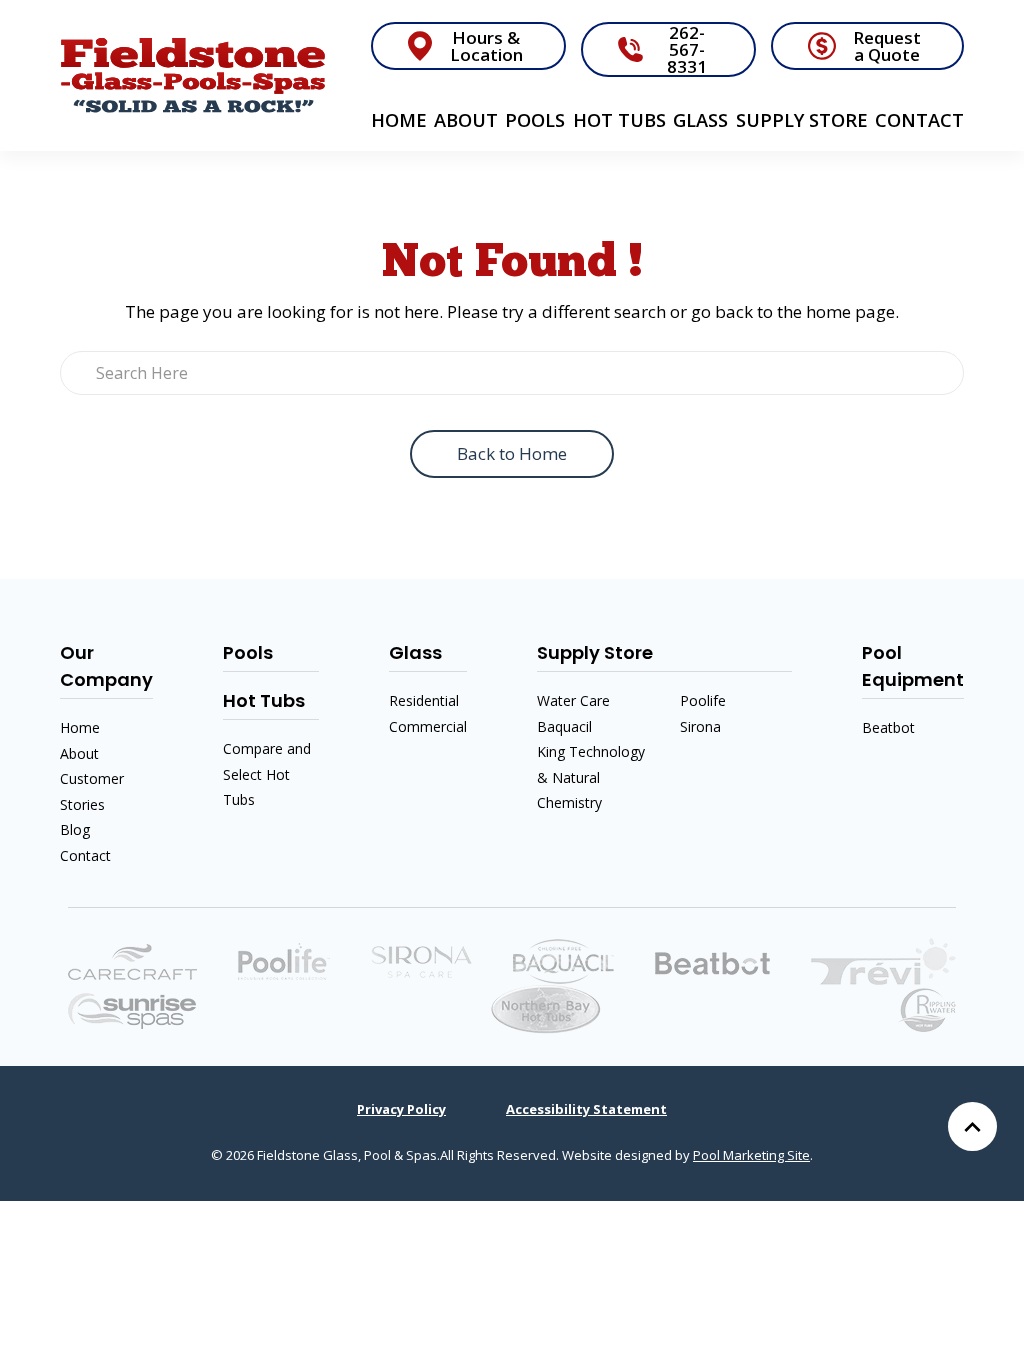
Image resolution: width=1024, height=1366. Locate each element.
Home (399, 120)
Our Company (106, 666)
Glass (700, 120)
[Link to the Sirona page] (421, 960)
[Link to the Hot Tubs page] (132, 1009)
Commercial (428, 726)
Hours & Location (486, 46)
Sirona (700, 726)
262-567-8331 (687, 49)
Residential (424, 700)
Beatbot (888, 727)
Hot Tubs (619, 120)
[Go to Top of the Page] (972, 1126)
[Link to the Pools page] (883, 960)
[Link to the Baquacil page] (563, 960)
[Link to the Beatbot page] (712, 961)
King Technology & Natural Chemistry (591, 777)
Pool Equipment (913, 666)
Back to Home (512, 453)
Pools (535, 120)
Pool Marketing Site (751, 1155)
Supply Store (802, 120)
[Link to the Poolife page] (284, 960)
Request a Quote (887, 46)
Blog (75, 829)
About (466, 120)
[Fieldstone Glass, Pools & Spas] (193, 75)
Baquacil (564, 726)
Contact (919, 120)
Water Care (573, 700)
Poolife (703, 700)
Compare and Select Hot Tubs (267, 774)
